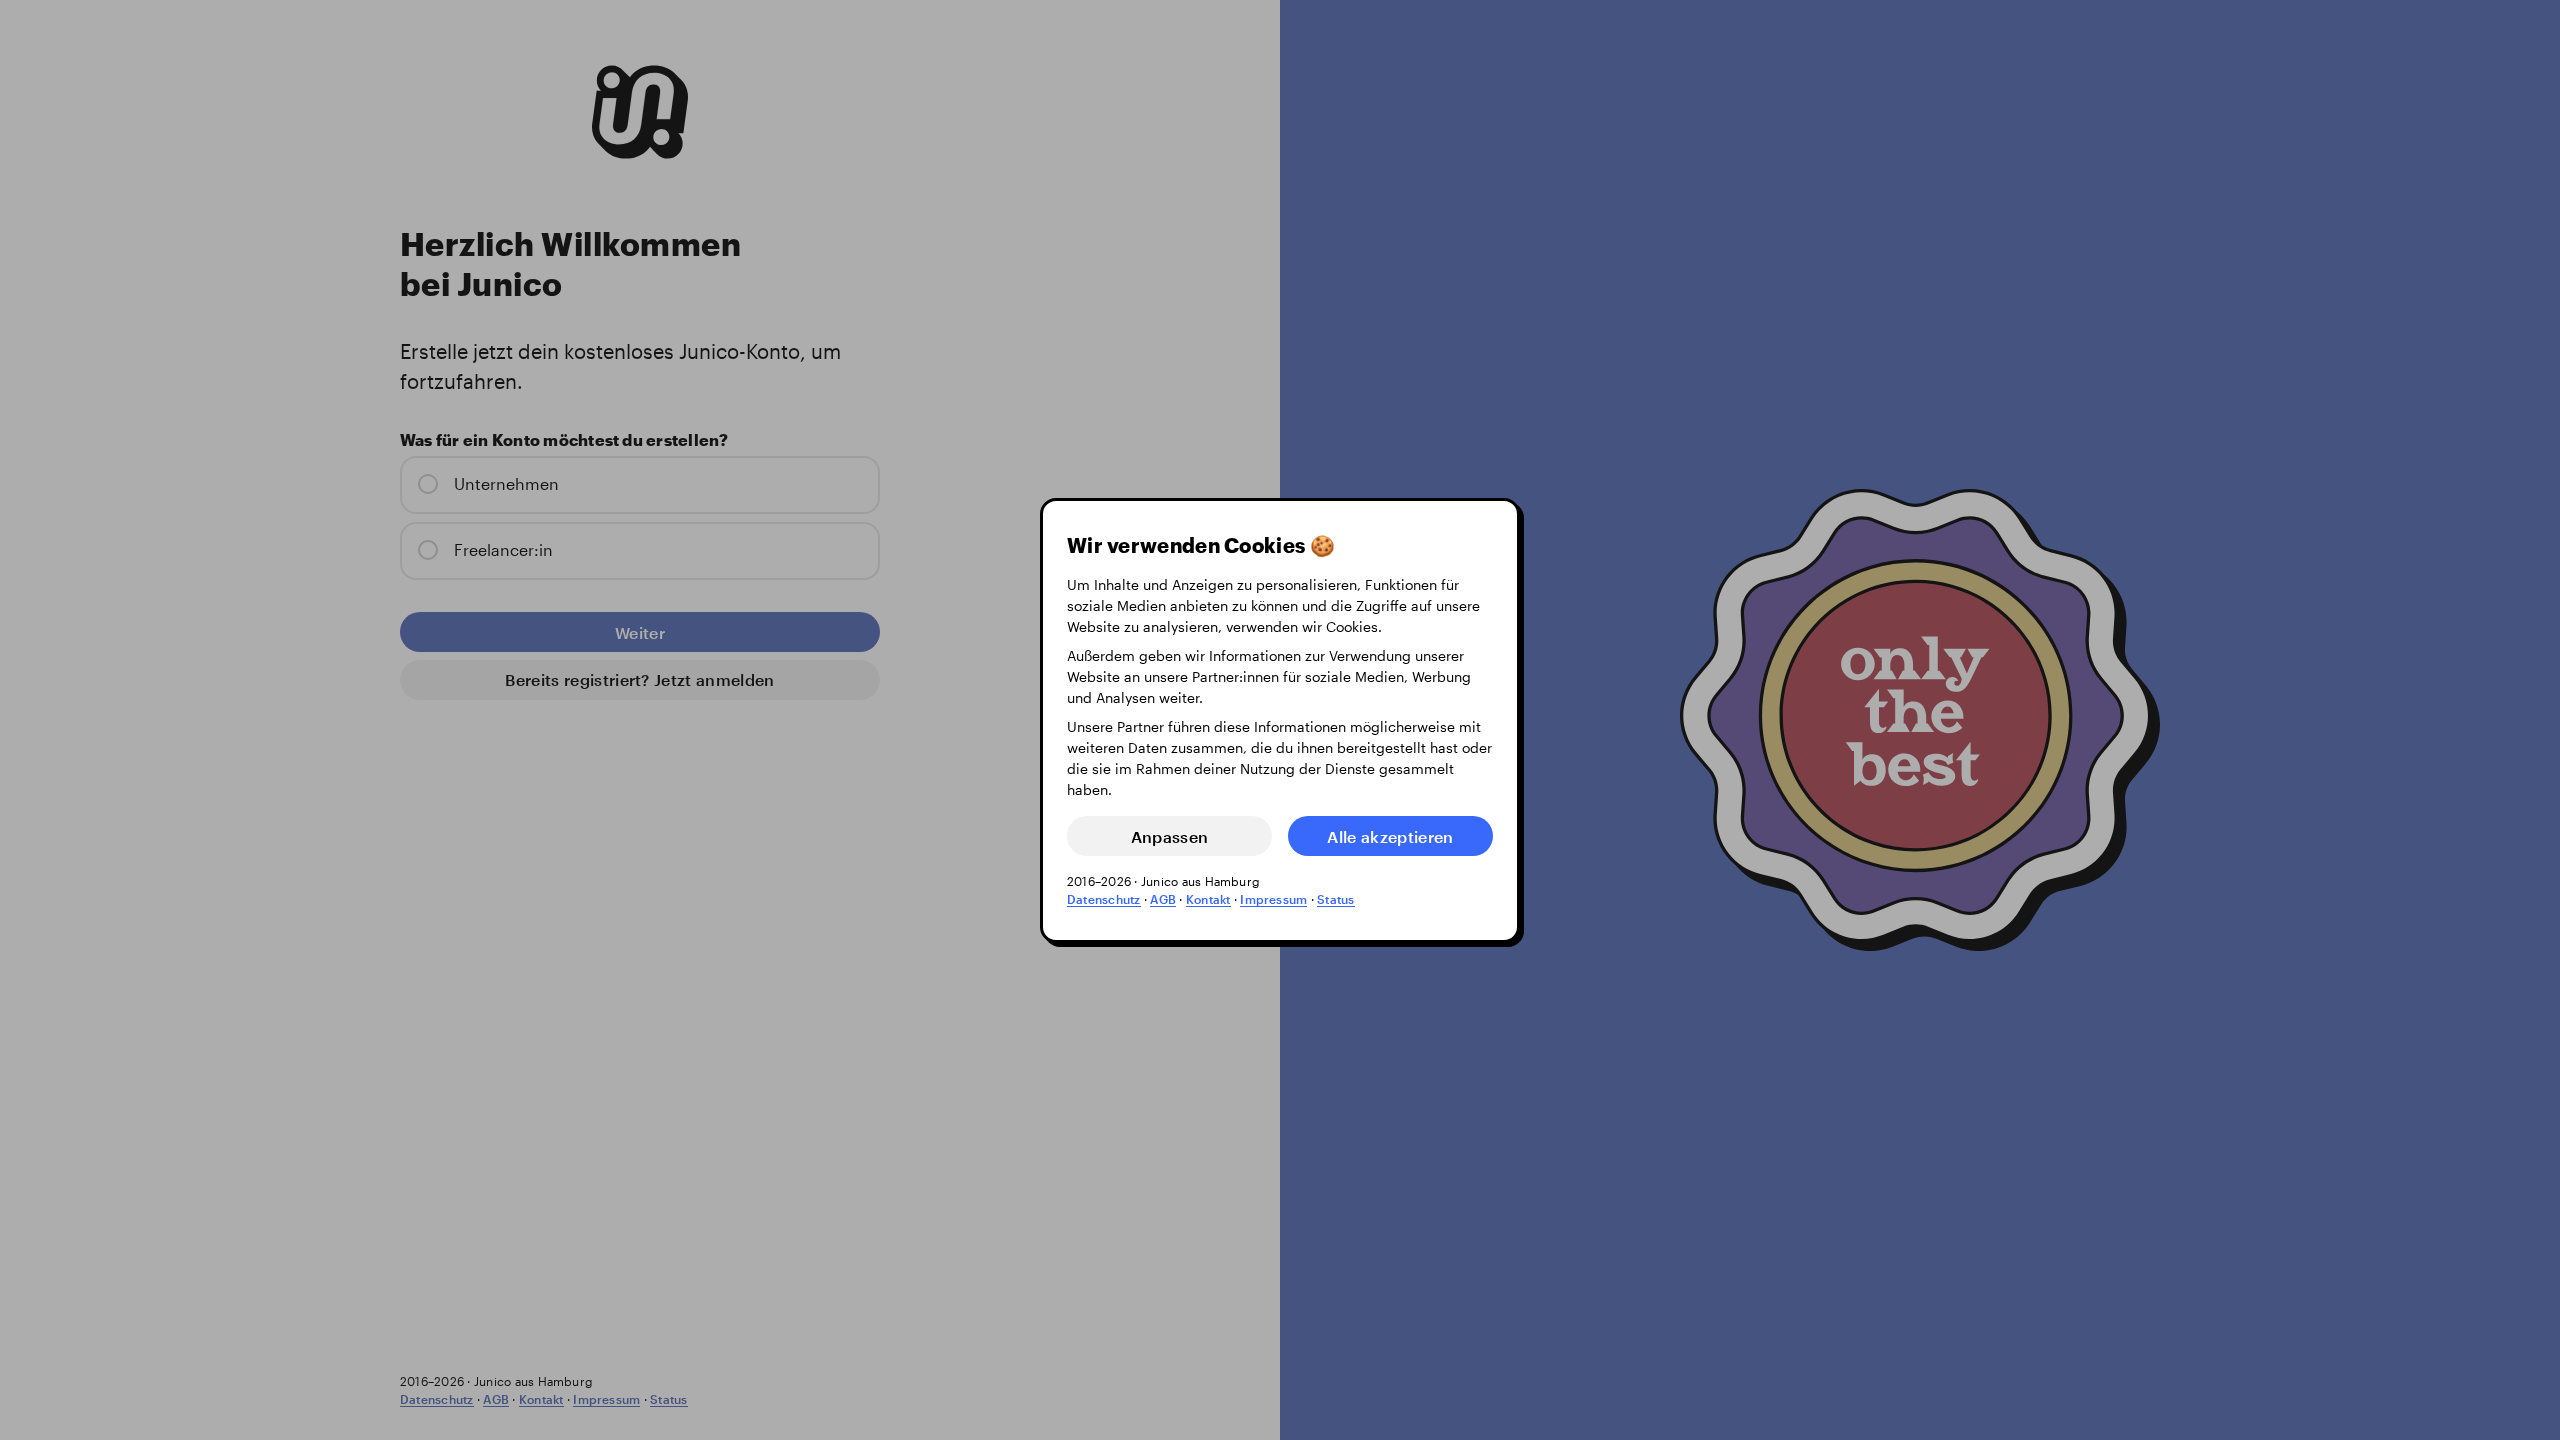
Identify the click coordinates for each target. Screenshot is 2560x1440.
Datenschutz (1104, 899)
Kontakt (1208, 899)
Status (1335, 899)
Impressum (1273, 899)
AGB (1163, 899)
